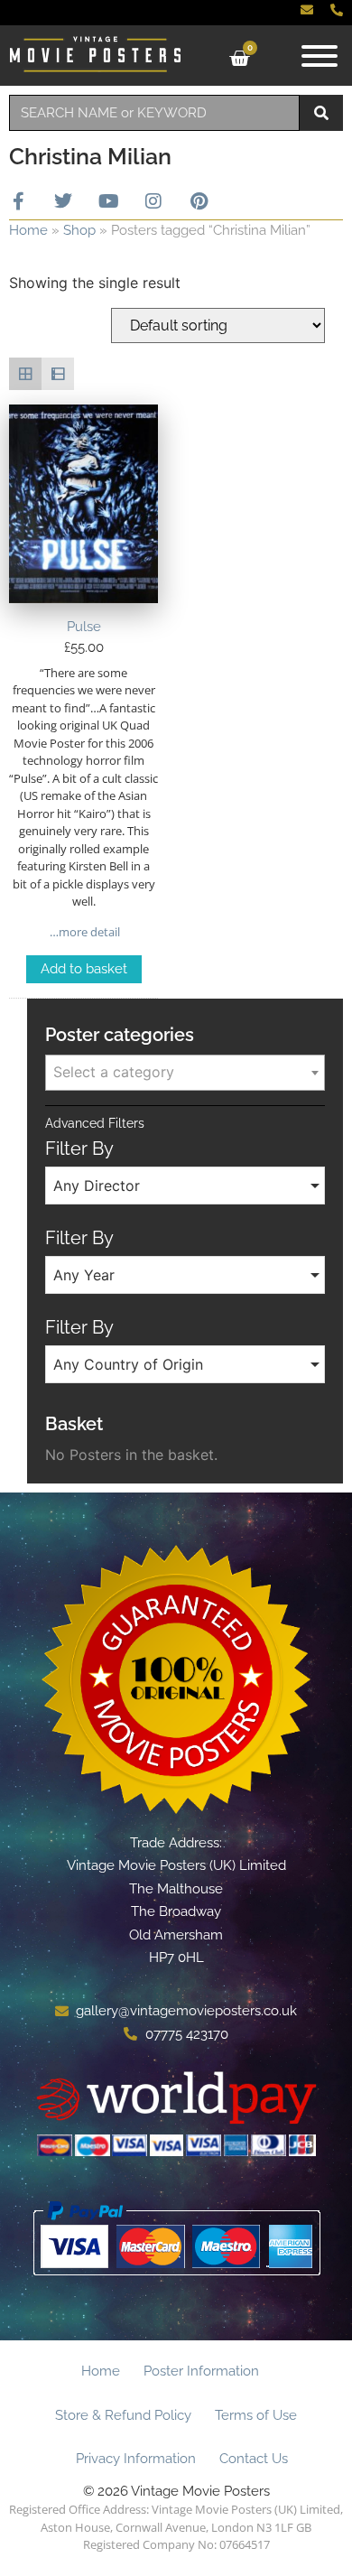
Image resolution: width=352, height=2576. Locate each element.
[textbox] (185, 1072)
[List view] (58, 374)
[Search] (321, 113)
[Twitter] (63, 201)
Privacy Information (136, 2459)
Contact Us (254, 2459)
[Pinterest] (199, 201)
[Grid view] (25, 374)
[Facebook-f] (18, 201)
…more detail (83, 932)
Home (28, 230)
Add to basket (84, 969)
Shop (79, 230)
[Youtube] (108, 201)
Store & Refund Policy (123, 2415)
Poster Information (201, 2371)
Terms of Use (256, 2415)
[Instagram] (153, 201)
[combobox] (154, 113)
